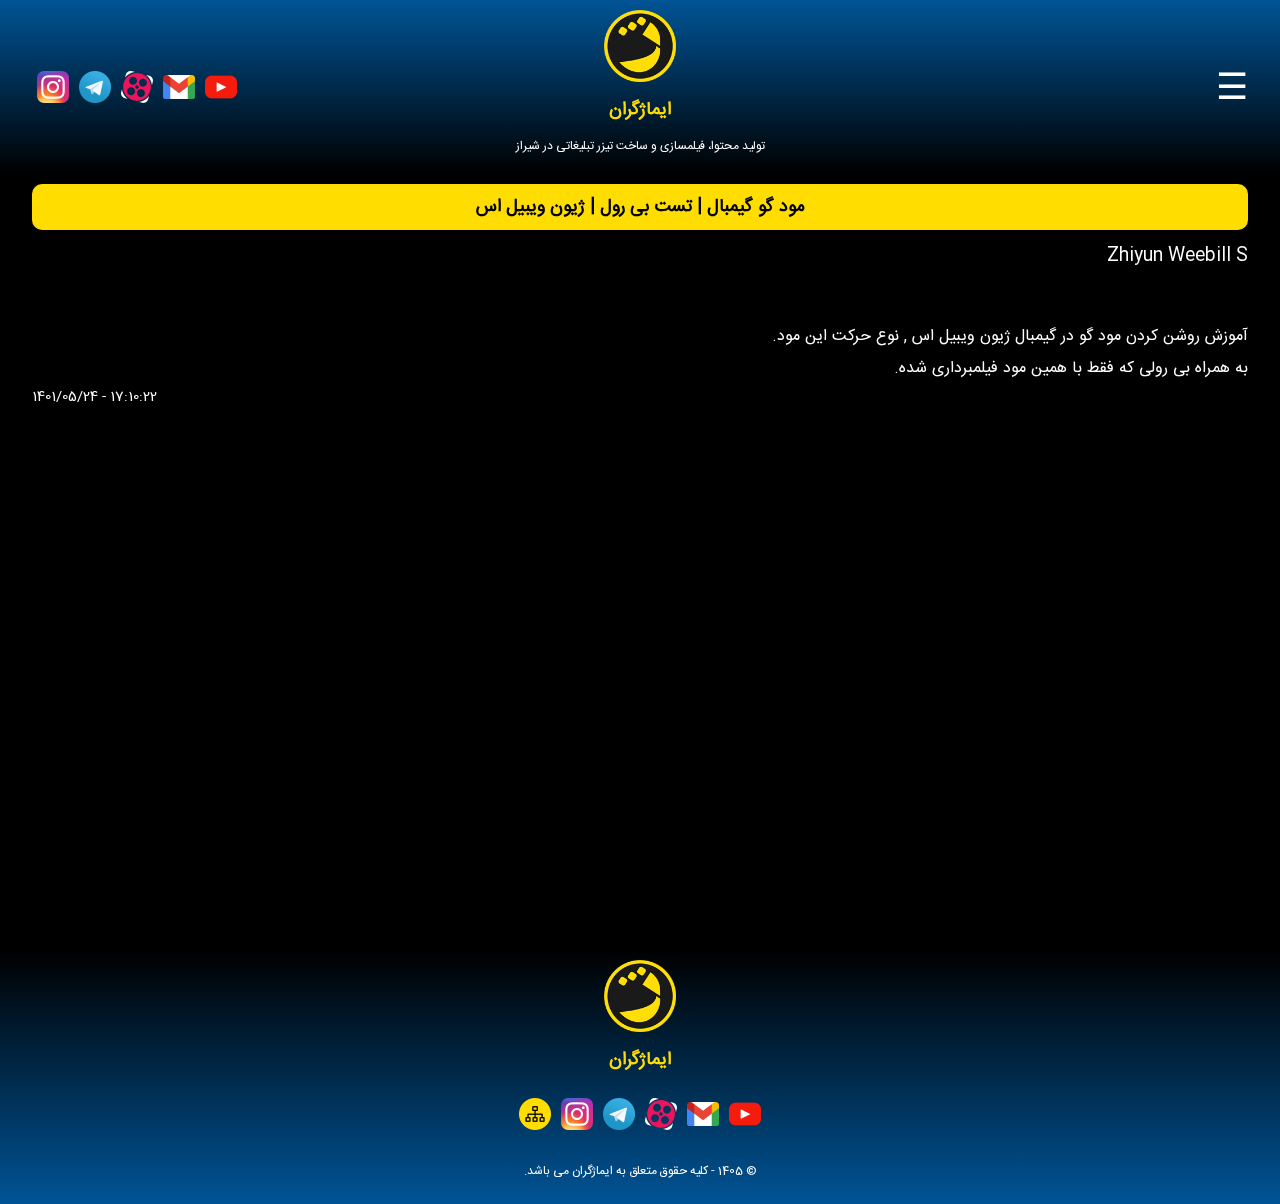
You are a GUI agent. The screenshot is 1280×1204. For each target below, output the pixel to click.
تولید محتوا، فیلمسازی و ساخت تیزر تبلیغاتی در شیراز (640, 146)
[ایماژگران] (640, 46)
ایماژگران (640, 110)
